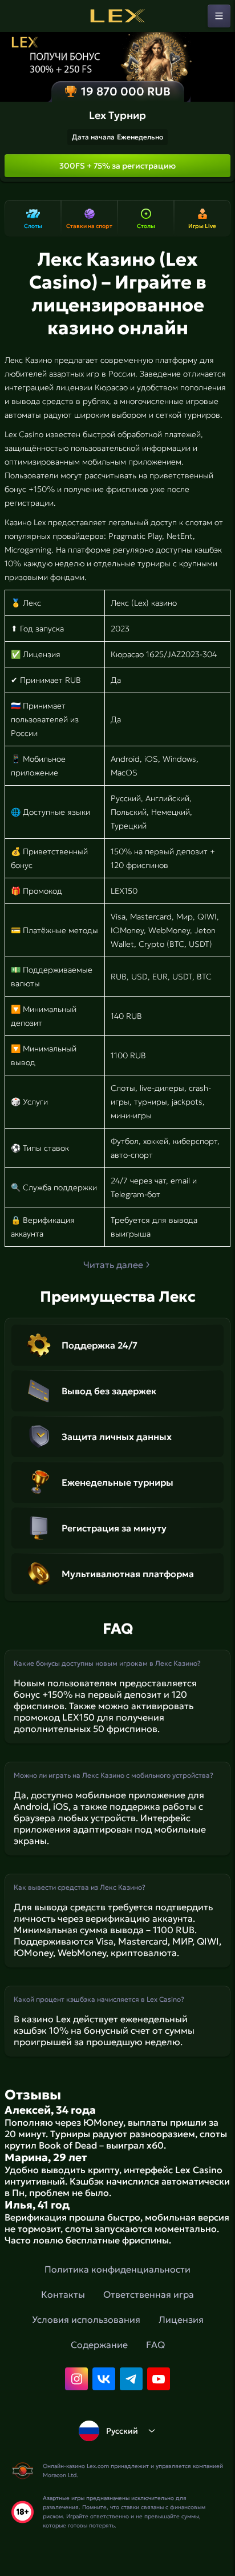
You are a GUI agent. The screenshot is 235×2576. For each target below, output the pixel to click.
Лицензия (181, 2319)
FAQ (155, 2345)
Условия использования (86, 2319)
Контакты (63, 2294)
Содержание (99, 2345)
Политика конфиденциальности (117, 2269)
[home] (117, 16)
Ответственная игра (149, 2294)
